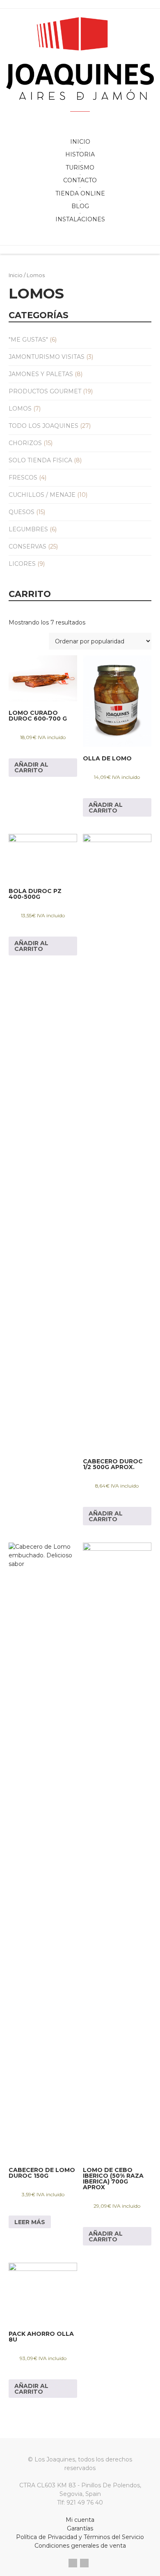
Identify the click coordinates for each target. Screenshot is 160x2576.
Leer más (30, 2222)
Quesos (22, 512)
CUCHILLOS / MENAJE (42, 495)
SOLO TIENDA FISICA (40, 460)
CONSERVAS (27, 546)
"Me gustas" (28, 340)
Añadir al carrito (31, 767)
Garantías (80, 2528)
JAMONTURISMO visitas (47, 357)
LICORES (22, 564)
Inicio (80, 142)
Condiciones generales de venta (80, 2546)
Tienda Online (80, 193)
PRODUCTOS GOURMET (45, 391)
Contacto (80, 180)
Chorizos (25, 443)
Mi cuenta (80, 2520)
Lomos (20, 409)
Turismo (80, 168)
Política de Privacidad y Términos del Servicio (80, 2537)
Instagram (84, 2563)
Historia (80, 154)
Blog (80, 206)
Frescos (23, 478)
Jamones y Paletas (41, 374)
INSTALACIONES (80, 219)
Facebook (73, 2563)
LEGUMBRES (28, 529)
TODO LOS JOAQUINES (43, 426)
